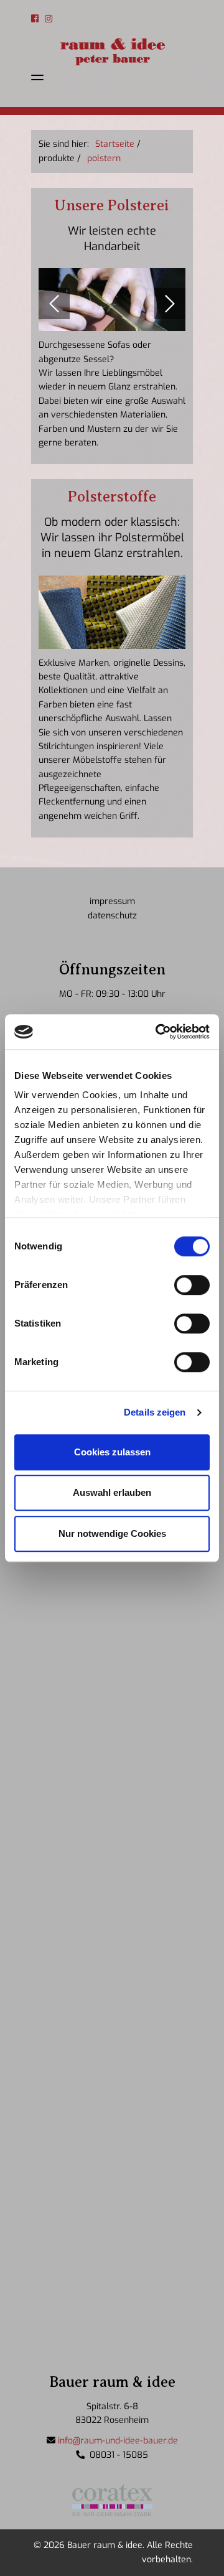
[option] (112, 300)
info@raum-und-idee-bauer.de (118, 2441)
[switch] (192, 1285)
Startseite (115, 144)
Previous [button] (54, 304)
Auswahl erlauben (112, 1492)
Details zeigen (155, 1412)
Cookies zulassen (112, 1452)
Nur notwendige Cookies (112, 1533)
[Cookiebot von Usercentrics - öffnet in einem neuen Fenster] (158, 1032)
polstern (104, 158)
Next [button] (170, 304)
